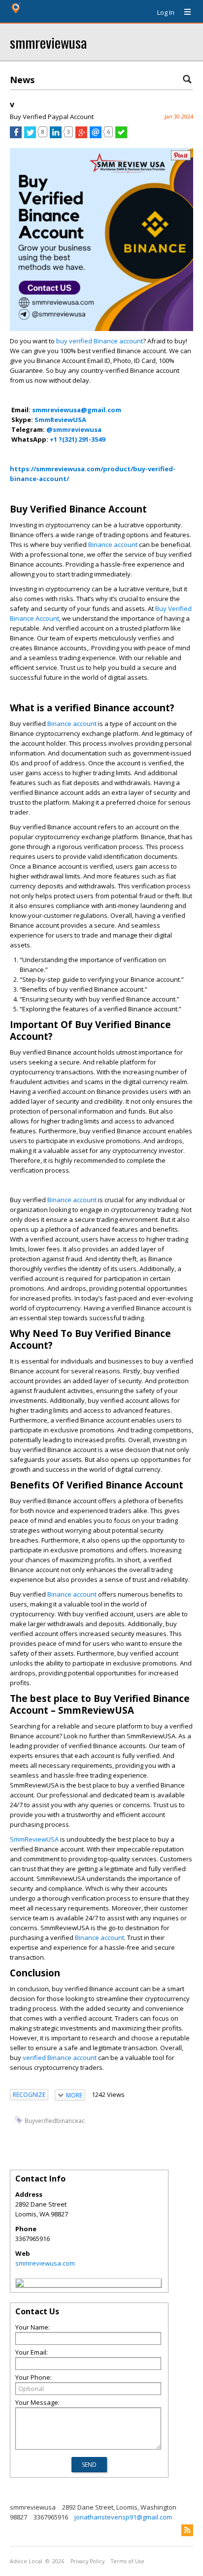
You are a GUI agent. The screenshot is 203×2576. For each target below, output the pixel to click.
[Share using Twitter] (30, 136)
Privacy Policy (87, 2561)
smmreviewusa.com (45, 2263)
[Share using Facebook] (16, 136)
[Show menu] (184, 12)
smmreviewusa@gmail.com (77, 410)
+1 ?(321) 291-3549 (77, 439)
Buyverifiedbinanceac (55, 2120)
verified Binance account (60, 2058)
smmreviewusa (48, 42)
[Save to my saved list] (121, 136)
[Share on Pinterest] (181, 158)
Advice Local (26, 2561)
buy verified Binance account (99, 341)
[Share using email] (96, 136)
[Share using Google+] (81, 136)
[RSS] (187, 2530)
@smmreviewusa (74, 429)
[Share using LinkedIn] (56, 136)
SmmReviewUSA (34, 1839)
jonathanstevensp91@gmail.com (123, 2517)
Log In (166, 12)
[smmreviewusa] (20, 2284)
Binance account (113, 545)
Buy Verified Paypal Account (52, 117)
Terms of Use (128, 2561)
